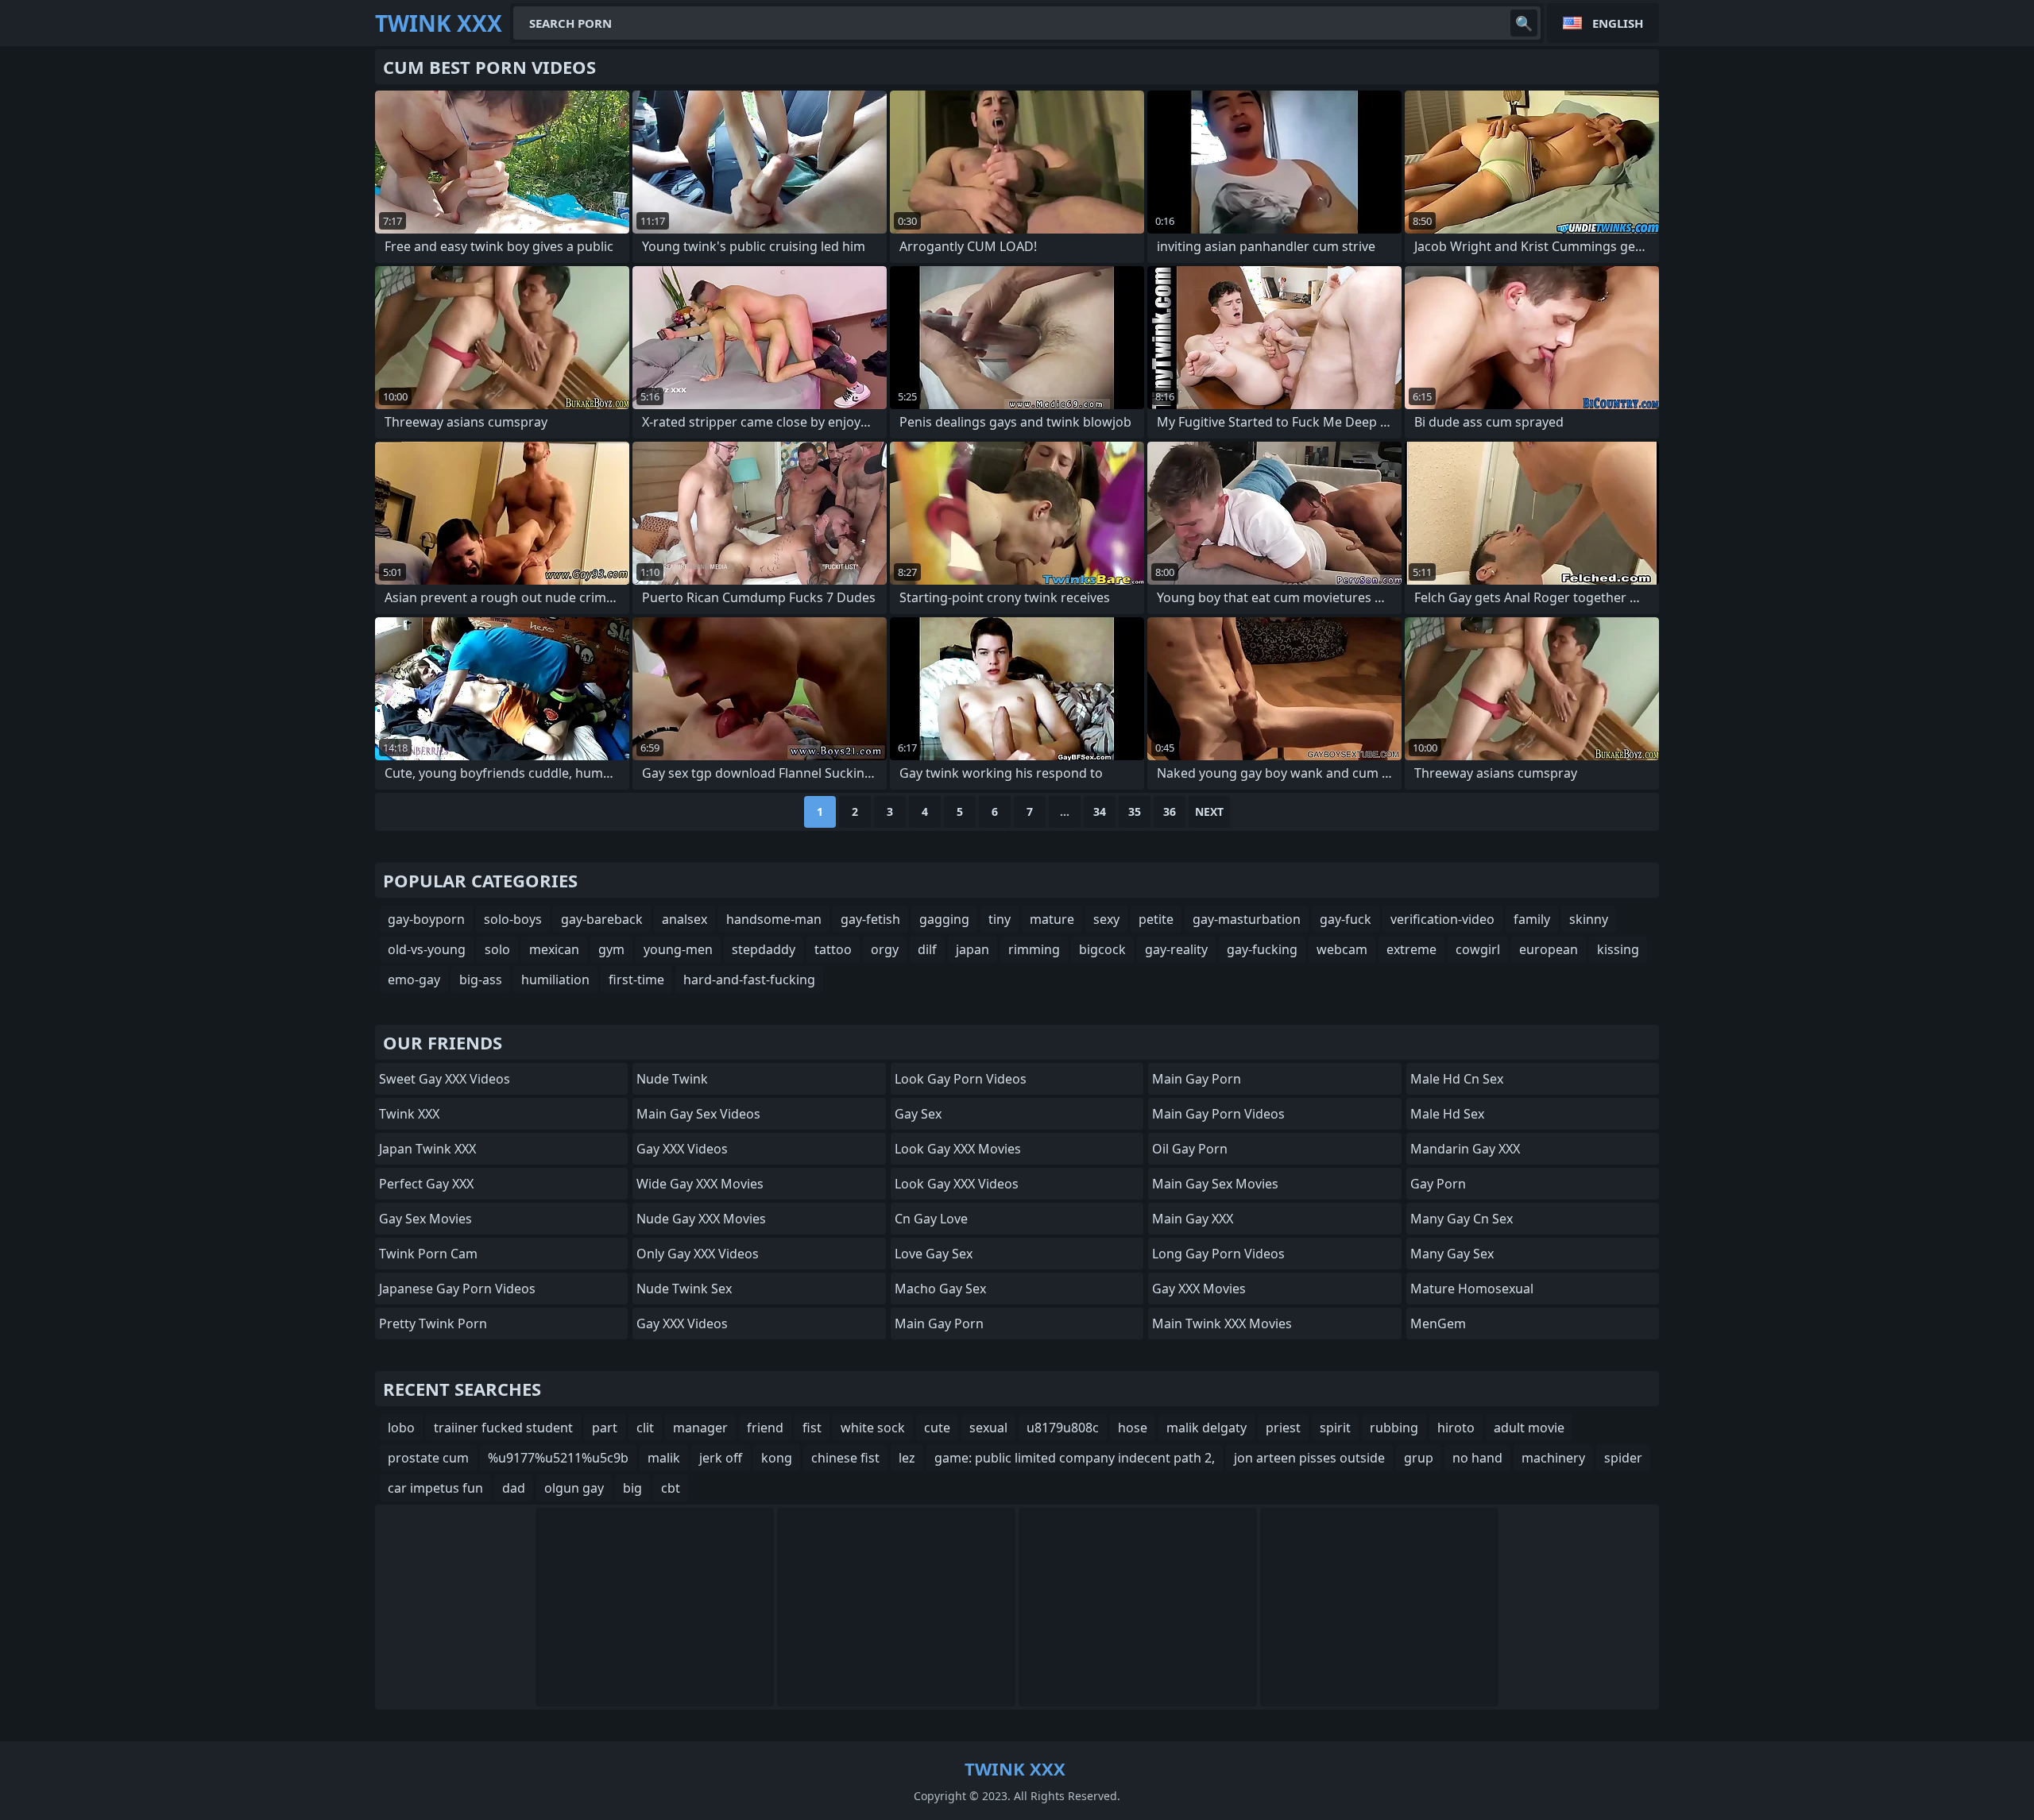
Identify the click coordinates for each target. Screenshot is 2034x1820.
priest (1283, 1428)
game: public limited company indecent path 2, (1075, 1458)
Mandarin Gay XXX (1465, 1149)
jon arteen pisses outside (1309, 1458)
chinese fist (845, 1458)
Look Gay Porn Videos (961, 1079)
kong (777, 1458)
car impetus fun (435, 1488)
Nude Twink (672, 1079)
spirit (1335, 1428)
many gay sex (1452, 1254)
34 (1100, 811)
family (1532, 919)
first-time (636, 980)
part (605, 1428)
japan (973, 949)
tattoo (833, 949)
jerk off (721, 1458)
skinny (1589, 919)
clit (645, 1428)
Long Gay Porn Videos (1218, 1254)
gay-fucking (1262, 949)
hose (1133, 1428)
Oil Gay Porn (1190, 1149)
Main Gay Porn (939, 1323)
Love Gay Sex (934, 1254)
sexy (1106, 919)
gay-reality (1176, 949)
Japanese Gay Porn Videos (457, 1289)
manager (700, 1428)
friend (765, 1428)
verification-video (1442, 919)
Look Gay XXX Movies (958, 1149)
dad (514, 1488)
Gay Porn (1438, 1184)
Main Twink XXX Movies (1222, 1323)
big (632, 1488)
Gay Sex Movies (425, 1219)
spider (1623, 1458)
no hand (1477, 1458)
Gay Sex (918, 1114)
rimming (1034, 949)
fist (812, 1428)
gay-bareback (602, 919)
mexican (554, 949)
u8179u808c (1063, 1428)
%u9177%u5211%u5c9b (558, 1458)
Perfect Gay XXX (426, 1184)
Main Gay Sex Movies (1215, 1184)
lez (907, 1458)
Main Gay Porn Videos (1218, 1114)
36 (1170, 811)
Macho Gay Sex (940, 1289)
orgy (885, 949)
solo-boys (513, 919)
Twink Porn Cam (428, 1254)
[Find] (1524, 23)
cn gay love (931, 1219)
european (1549, 949)
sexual (988, 1428)
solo (497, 949)
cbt (671, 1488)
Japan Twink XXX (427, 1149)
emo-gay (414, 980)
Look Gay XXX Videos (957, 1184)
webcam (1342, 949)
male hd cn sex (1457, 1079)
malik (664, 1458)
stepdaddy (764, 949)
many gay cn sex (1462, 1219)
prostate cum (428, 1458)
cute (937, 1428)
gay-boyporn (426, 919)
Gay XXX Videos (682, 1149)
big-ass (481, 980)
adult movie (1529, 1428)
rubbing (1394, 1428)
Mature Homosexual (1472, 1289)
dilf (927, 949)
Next (1209, 811)
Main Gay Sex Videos (698, 1114)
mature (1052, 919)
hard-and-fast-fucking (749, 980)
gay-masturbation (1247, 919)
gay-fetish (870, 919)
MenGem (1438, 1323)
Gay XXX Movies (1199, 1289)
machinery (1553, 1458)
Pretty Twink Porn (433, 1323)
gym (611, 949)
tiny (1000, 919)
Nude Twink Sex (684, 1289)
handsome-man (774, 919)
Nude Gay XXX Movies (701, 1219)
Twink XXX (409, 1114)
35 (1135, 811)
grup (1419, 1458)
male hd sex (1447, 1114)
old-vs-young (427, 949)
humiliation (555, 980)
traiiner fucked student (503, 1428)
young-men (678, 949)
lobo (401, 1428)
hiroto (1456, 1428)
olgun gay (574, 1488)
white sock (873, 1428)
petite (1156, 919)
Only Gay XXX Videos (698, 1254)
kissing (1618, 949)
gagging (944, 919)
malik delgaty (1206, 1428)
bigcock (1102, 949)
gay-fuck (1346, 919)
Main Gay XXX (1193, 1219)
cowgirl (1478, 949)
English (1618, 23)
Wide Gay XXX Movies (700, 1184)
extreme (1411, 949)
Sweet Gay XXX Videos (445, 1079)
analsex (684, 919)
